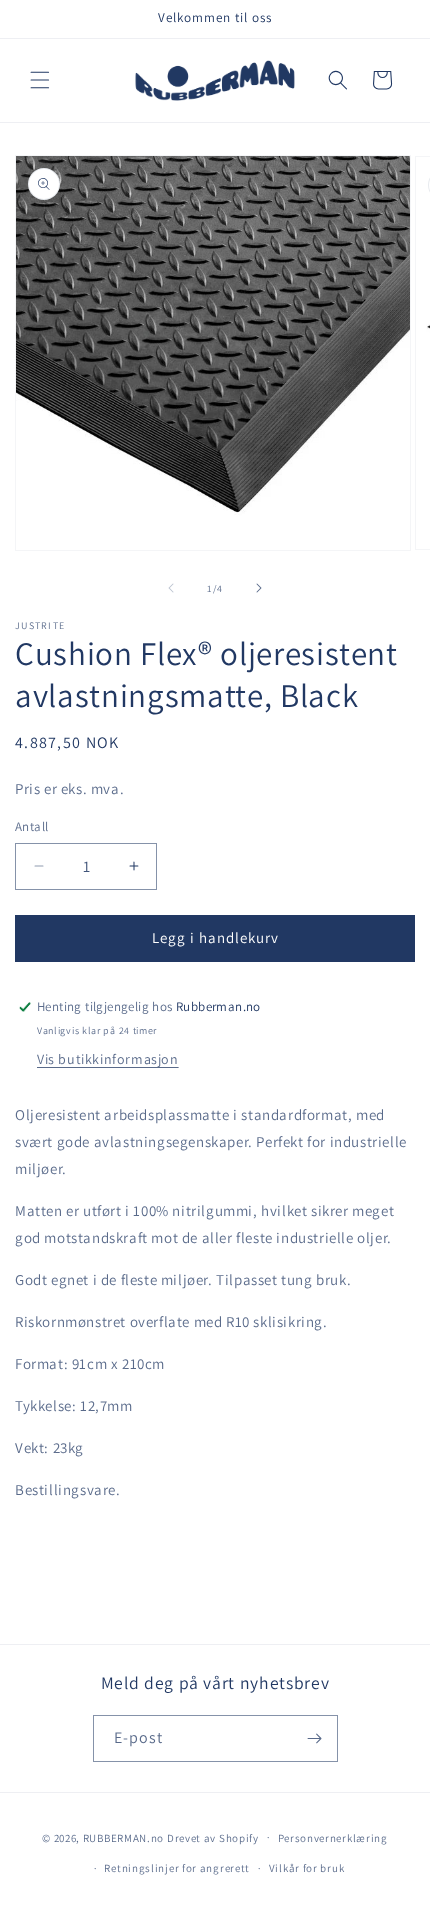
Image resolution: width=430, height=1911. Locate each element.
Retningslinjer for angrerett (177, 1868)
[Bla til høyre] (259, 588)
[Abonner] (315, 1738)
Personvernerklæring (333, 1838)
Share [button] (53, 1550)
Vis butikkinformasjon (108, 1059)
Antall (31, 826)
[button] (40, 80)
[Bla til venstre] (171, 588)
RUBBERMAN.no (123, 1837)
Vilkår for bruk (307, 1868)
